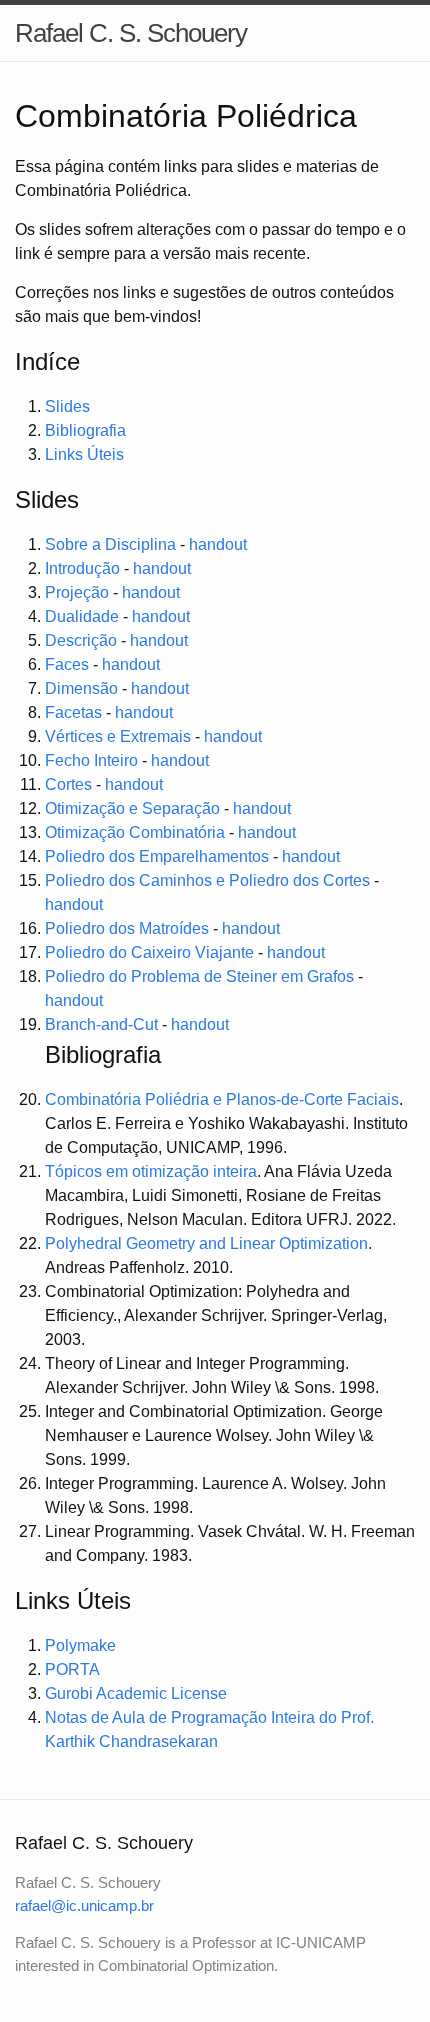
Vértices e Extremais (118, 736)
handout (218, 544)
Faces (67, 664)
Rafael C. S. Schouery (131, 33)
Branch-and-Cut (101, 1024)
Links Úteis (84, 454)
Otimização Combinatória (135, 832)
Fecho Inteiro (91, 760)
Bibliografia (85, 430)
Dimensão (81, 688)
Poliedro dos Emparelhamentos (157, 856)
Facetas (73, 712)
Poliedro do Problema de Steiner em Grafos (199, 976)
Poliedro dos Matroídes (127, 928)
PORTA (72, 1669)
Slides (67, 406)
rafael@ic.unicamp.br (84, 1905)
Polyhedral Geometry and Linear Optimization (206, 1243)
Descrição (81, 640)
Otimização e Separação (132, 808)
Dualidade (82, 616)
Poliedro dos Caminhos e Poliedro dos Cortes (207, 880)
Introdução (82, 568)
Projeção (77, 592)
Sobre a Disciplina (110, 544)
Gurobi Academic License (136, 1693)
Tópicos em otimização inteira (151, 1171)
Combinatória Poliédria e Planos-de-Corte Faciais (222, 1099)
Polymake (80, 1645)
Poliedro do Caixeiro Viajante (149, 952)
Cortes (68, 784)
